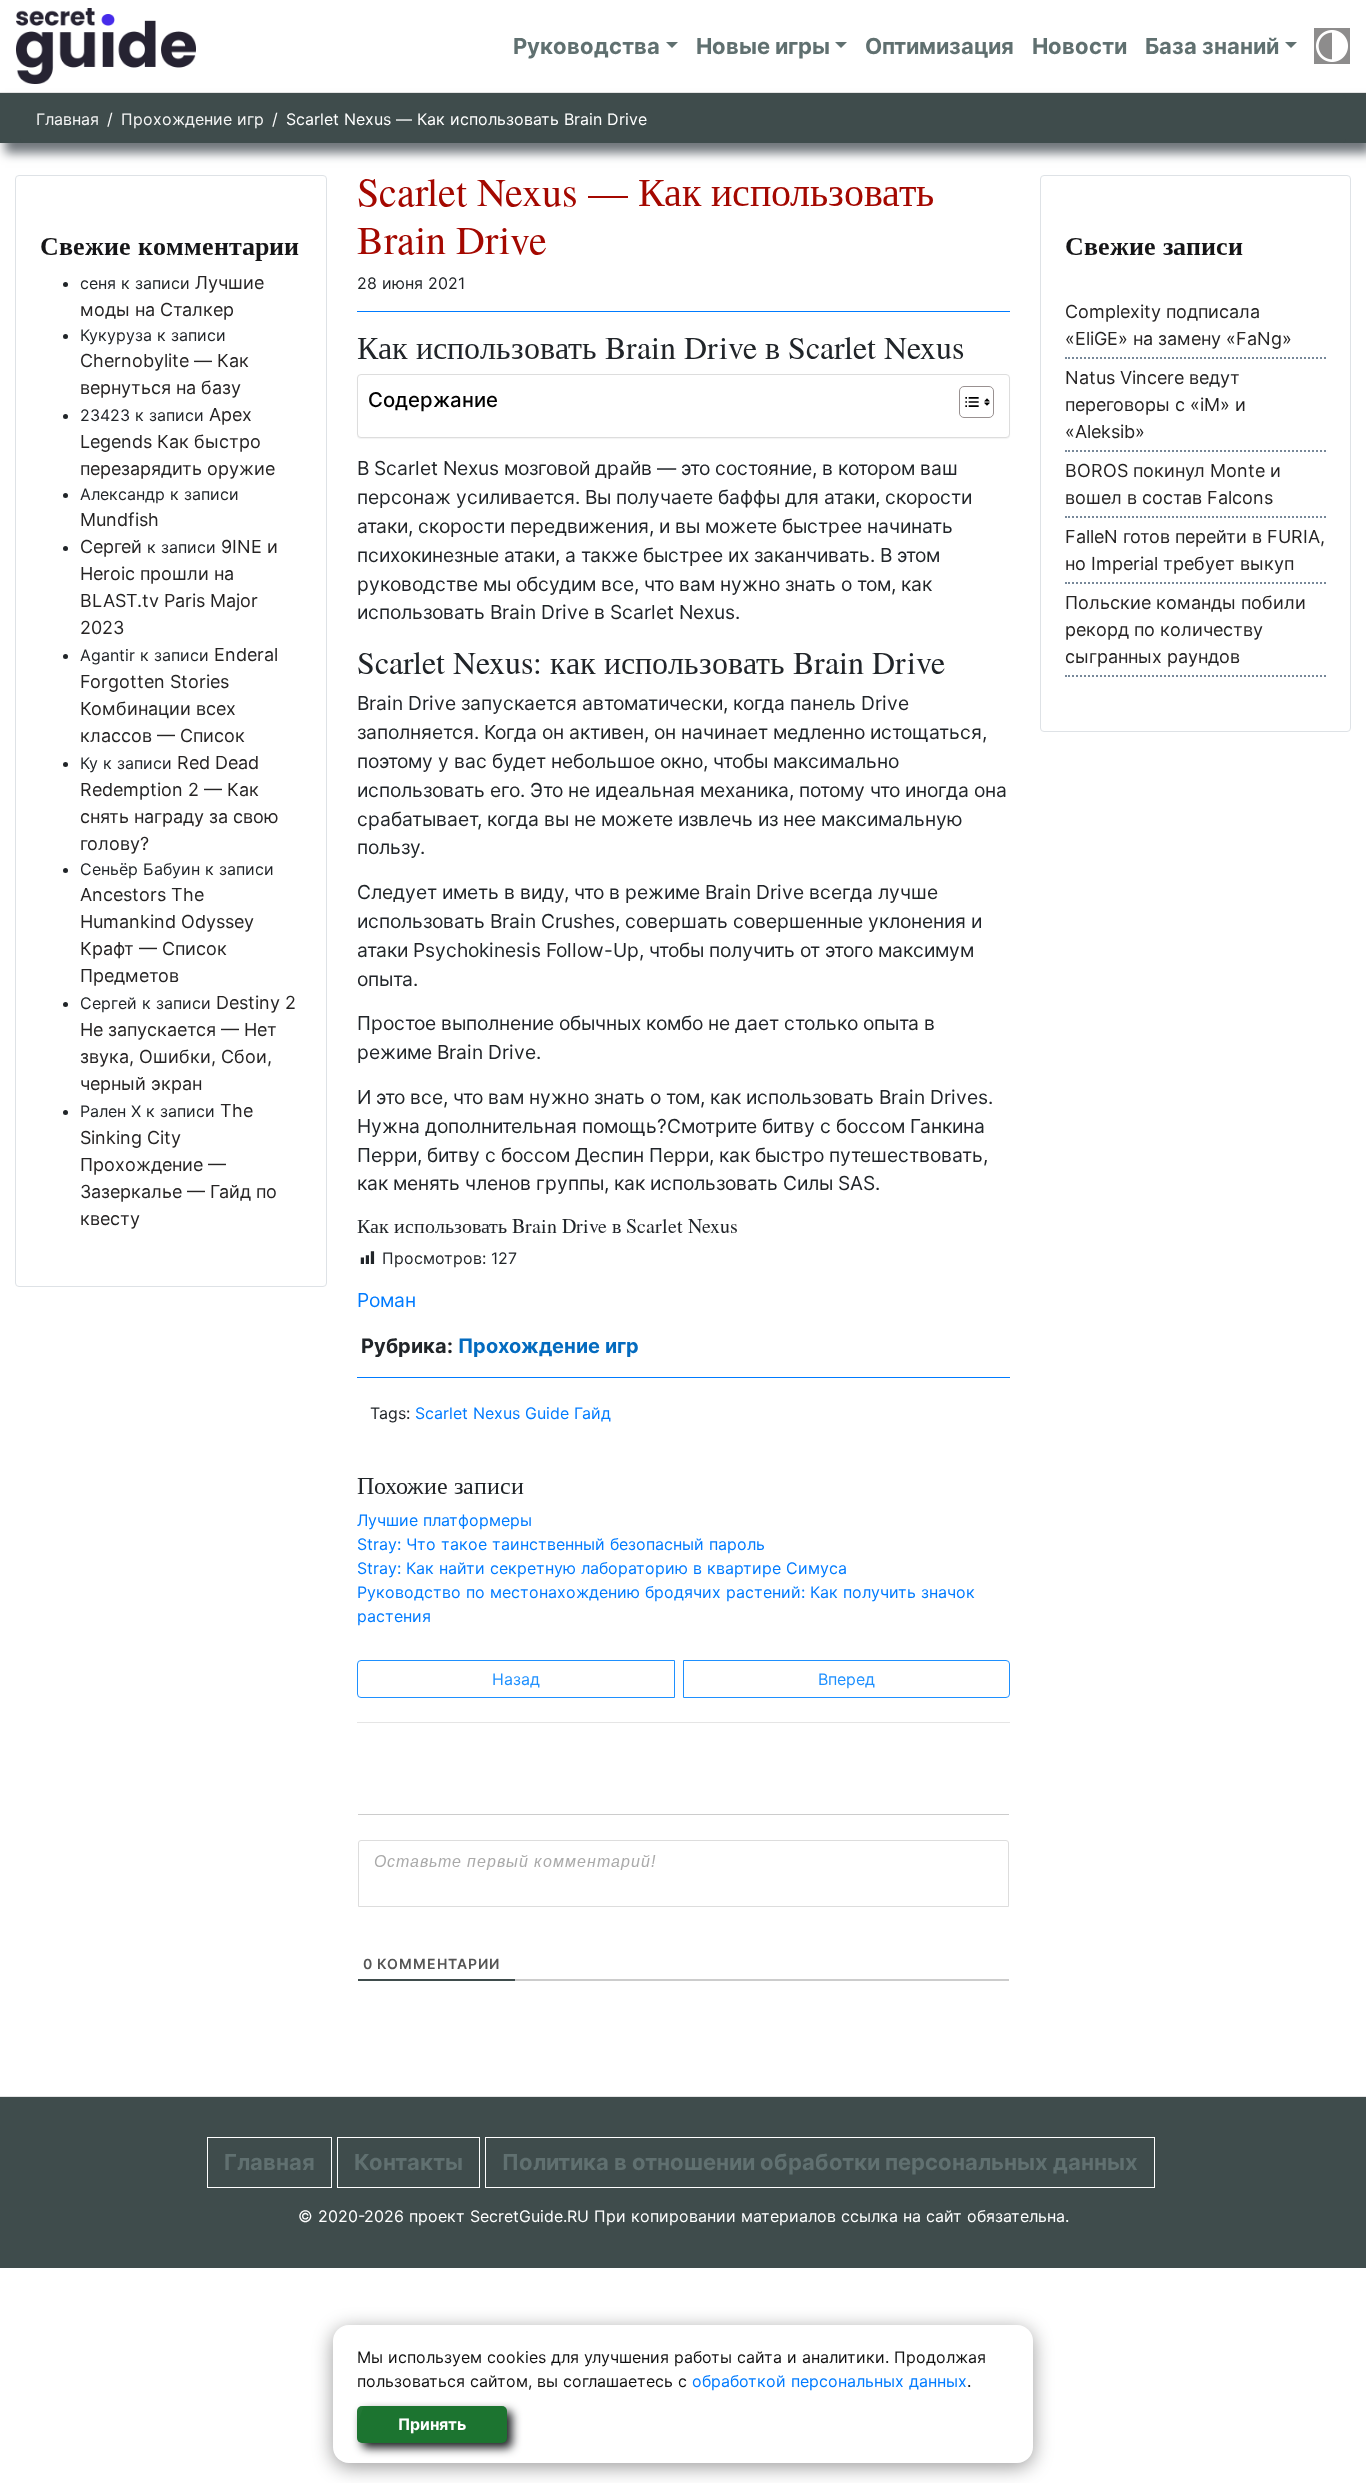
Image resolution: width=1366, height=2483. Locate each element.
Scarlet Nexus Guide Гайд (513, 1413)
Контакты (408, 2162)
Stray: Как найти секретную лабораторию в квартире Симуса (602, 1568)
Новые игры (763, 46)
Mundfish (119, 519)
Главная (67, 119)
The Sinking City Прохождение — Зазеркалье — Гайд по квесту (178, 1164)
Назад (516, 1679)
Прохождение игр (192, 119)
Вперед (846, 1679)
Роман (386, 1300)
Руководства (586, 46)
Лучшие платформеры (444, 1520)
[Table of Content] (976, 402)
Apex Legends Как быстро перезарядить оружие (177, 441)
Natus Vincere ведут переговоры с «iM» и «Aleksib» (1155, 404)
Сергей (111, 546)
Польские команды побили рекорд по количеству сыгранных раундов (1185, 629)
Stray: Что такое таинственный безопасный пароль (561, 1544)
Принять (432, 2424)
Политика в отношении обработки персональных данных (820, 2162)
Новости (1079, 46)
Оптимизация (939, 46)
